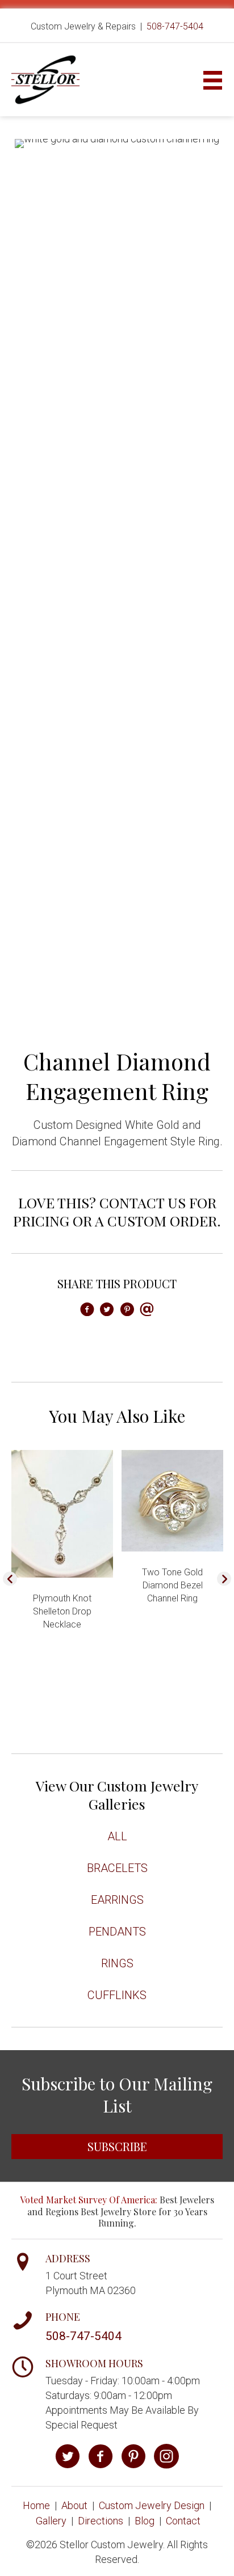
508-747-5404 (175, 26)
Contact (183, 2521)
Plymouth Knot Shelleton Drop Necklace (62, 1611)
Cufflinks (117, 1995)
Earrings (117, 1900)
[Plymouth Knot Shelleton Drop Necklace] (62, 1513)
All (117, 1836)
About (74, 2505)
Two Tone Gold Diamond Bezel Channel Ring (172, 1585)
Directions (101, 2521)
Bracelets (117, 1868)
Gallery (51, 2521)
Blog (145, 2521)
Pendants (117, 1932)
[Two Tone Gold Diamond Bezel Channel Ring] (172, 1500)
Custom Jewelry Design (152, 2505)
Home (36, 2505)
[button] (10, 1579)
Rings (117, 1963)
